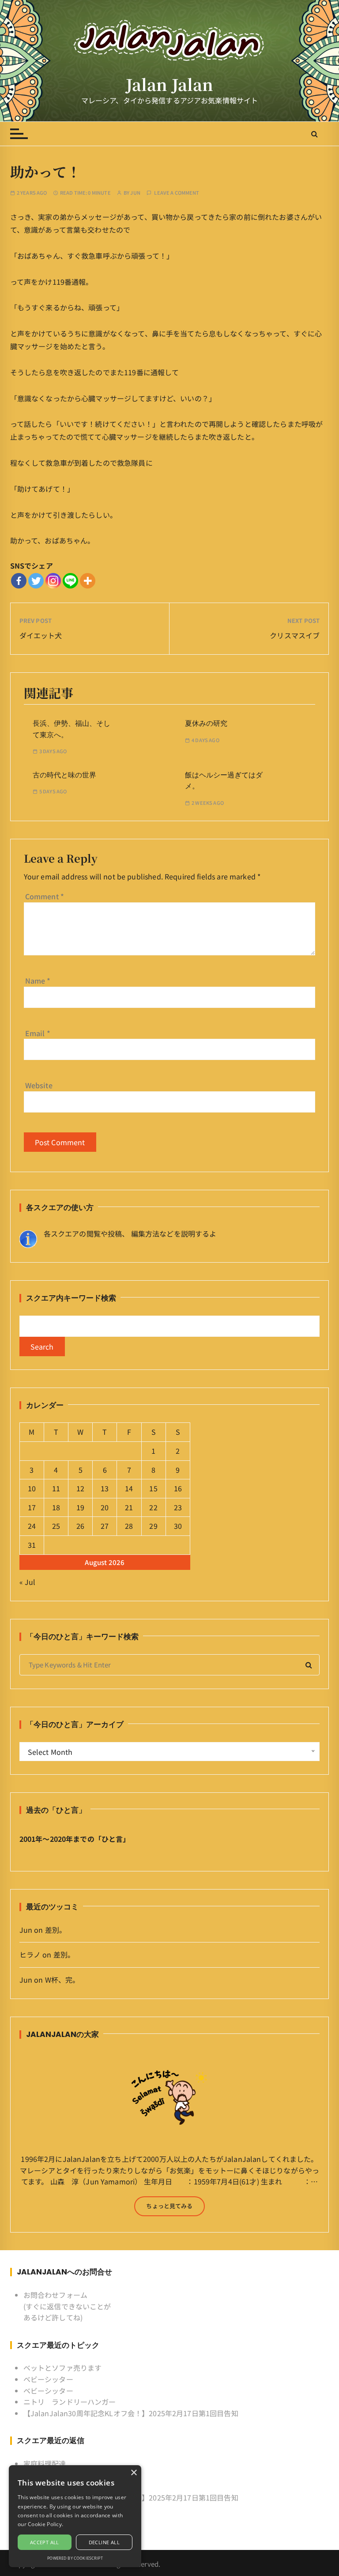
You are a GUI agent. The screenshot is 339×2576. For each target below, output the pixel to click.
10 (32, 1488)
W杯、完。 (62, 1980)
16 (178, 1488)
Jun (135, 193)
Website (39, 1085)
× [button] (134, 2473)
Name (38, 981)
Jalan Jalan (170, 85)
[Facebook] (19, 581)
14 (129, 1488)
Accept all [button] (45, 2542)
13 (105, 1488)
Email (38, 1033)
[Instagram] (53, 581)
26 (80, 1526)
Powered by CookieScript (75, 2558)
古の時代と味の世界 (64, 775)
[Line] (70, 581)
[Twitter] (36, 581)
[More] (88, 581)
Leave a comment (177, 193)
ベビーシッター (48, 2379)
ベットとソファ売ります (63, 2368)
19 (80, 1507)
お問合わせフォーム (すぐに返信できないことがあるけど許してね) (67, 2306)
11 (56, 1488)
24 (32, 1526)
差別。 (56, 1930)
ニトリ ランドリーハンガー (70, 2402)
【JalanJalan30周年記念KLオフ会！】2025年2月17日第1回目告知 (131, 2413)
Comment (45, 896)
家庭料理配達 (45, 2463)
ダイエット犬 (41, 635)
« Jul (28, 1582)
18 (56, 1507)
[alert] (75, 2516)
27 (105, 1526)
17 (32, 1507)
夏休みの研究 (206, 723)
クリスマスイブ (295, 635)
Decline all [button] (104, 2542)
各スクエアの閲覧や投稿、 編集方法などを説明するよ (130, 1233)
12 (80, 1488)
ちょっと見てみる (169, 2206)
